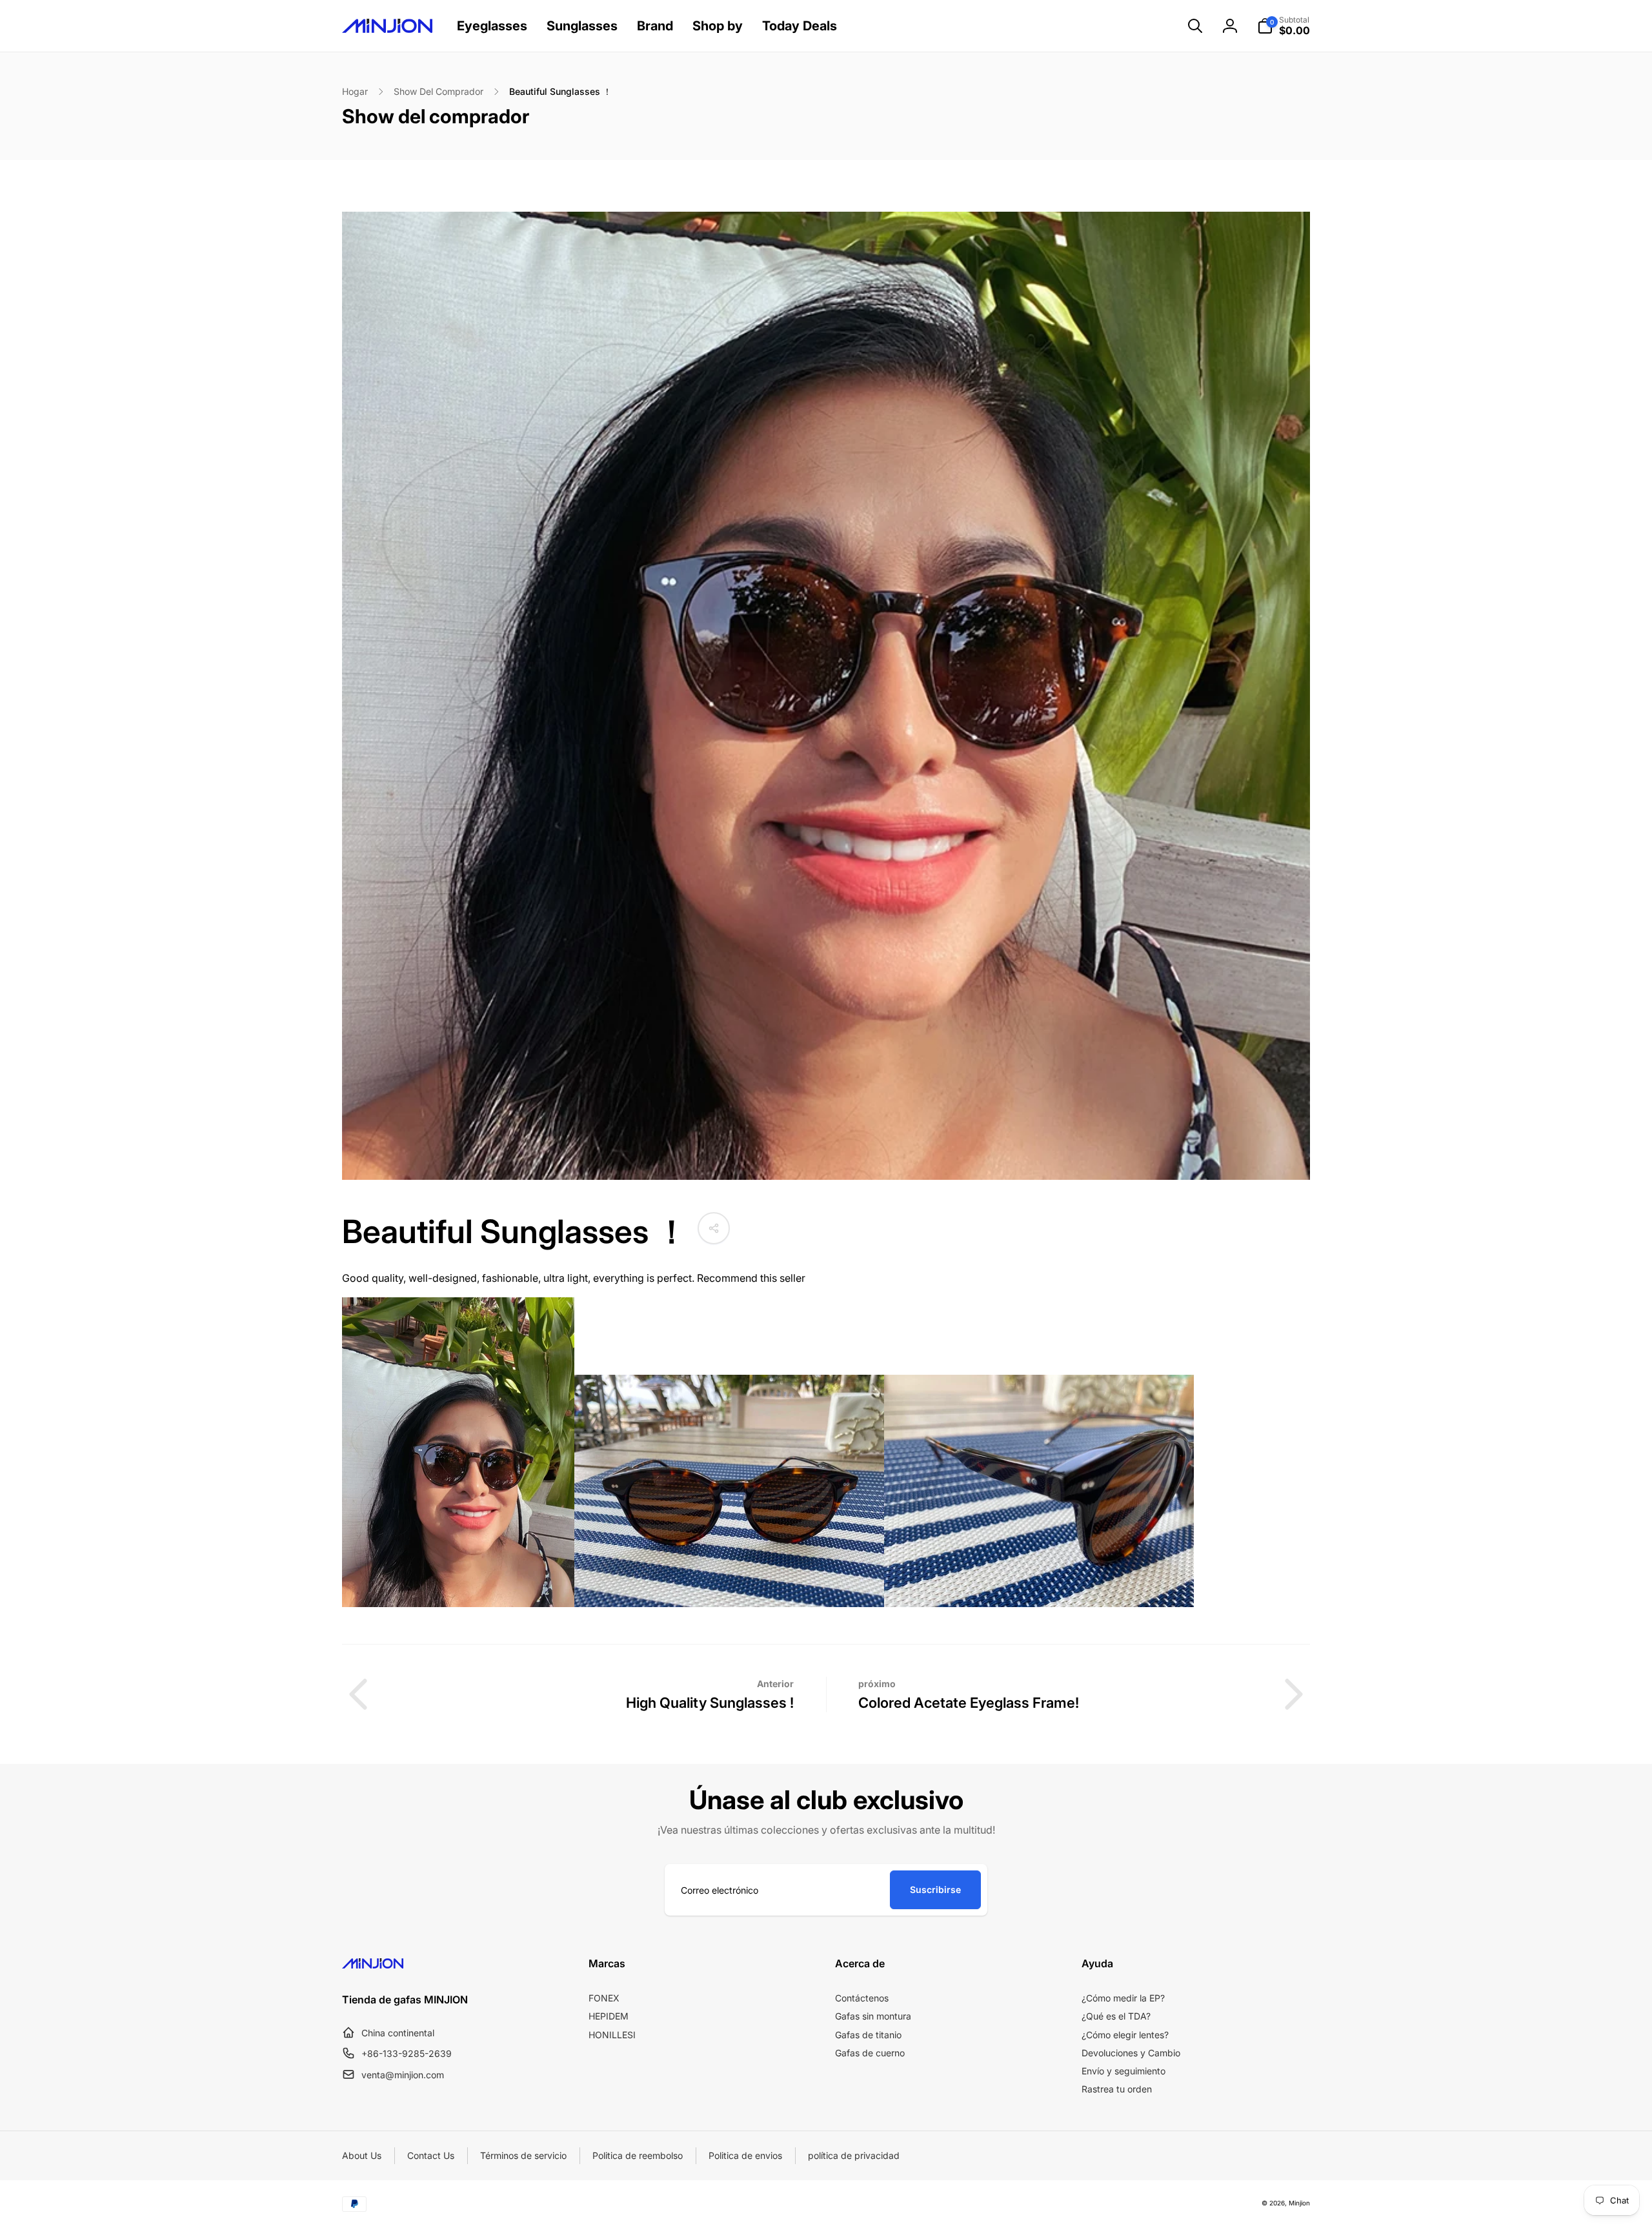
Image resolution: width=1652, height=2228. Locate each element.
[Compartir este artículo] (714, 1228)
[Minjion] (373, 1965)
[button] (1195, 26)
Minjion (1299, 2203)
